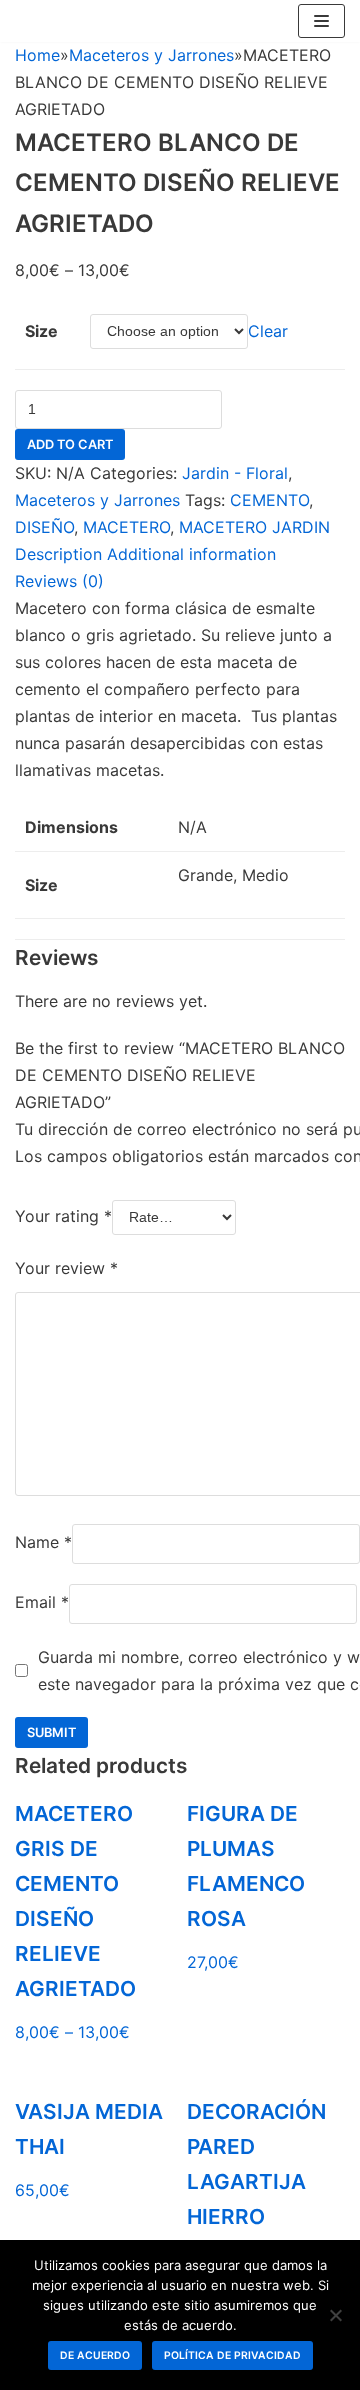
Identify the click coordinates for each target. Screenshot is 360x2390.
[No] (335, 2315)
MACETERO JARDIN (254, 527)
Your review (66, 1268)
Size (41, 331)
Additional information (191, 554)
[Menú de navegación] (321, 21)
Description (58, 554)
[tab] (58, 554)
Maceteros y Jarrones (151, 55)
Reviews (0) (59, 581)
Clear (268, 330)
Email (42, 1602)
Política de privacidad (232, 2355)
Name (43, 1542)
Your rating (63, 1216)
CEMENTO (269, 500)
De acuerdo (95, 2355)
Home (37, 55)
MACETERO (126, 527)
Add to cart (70, 444)
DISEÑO (44, 527)
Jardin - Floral (235, 473)
